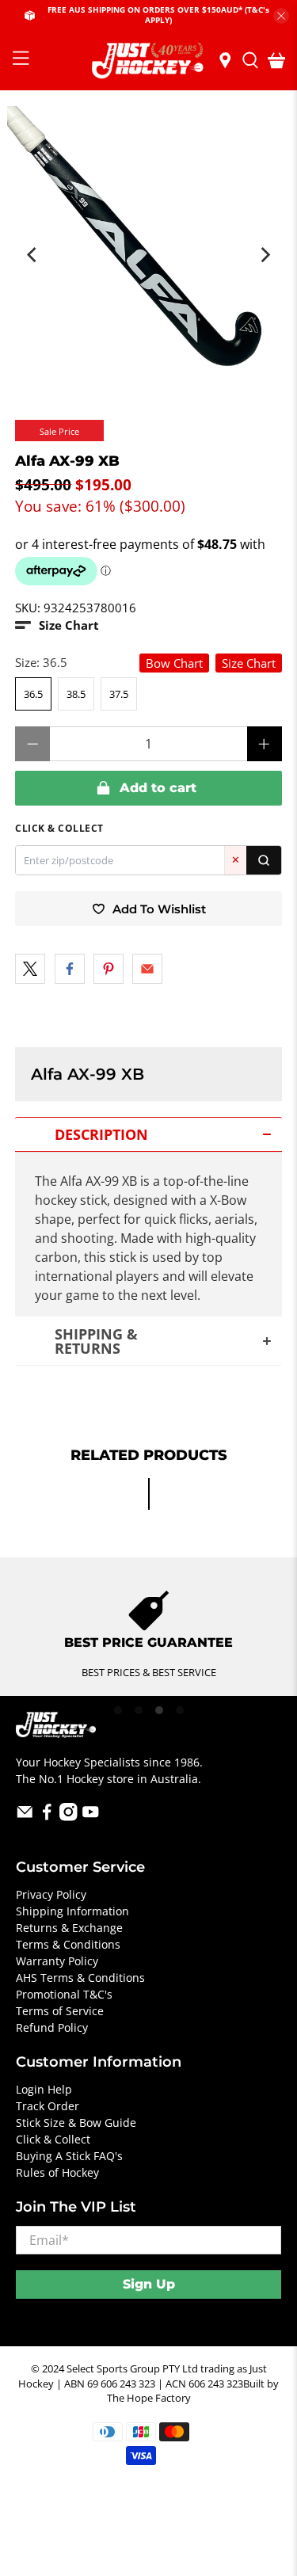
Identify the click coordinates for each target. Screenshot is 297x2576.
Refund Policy (52, 2027)
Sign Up (149, 2284)
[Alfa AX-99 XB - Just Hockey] (148, 247)
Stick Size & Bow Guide (76, 2123)
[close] (281, 16)
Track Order (48, 2106)
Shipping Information (72, 1911)
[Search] (264, 860)
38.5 (76, 694)
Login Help (44, 2089)
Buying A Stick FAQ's (69, 2156)
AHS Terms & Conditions (80, 1978)
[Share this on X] (30, 969)
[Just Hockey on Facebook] (47, 1817)
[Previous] (32, 255)
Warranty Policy (57, 1961)
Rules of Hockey (57, 2172)
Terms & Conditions (68, 1944)
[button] (57, 625)
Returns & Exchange (69, 1928)
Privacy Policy (51, 1894)
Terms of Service (60, 2011)
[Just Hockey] (149, 61)
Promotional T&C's (64, 1994)
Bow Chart (174, 663)
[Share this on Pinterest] (109, 969)
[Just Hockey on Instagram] (69, 1817)
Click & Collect (53, 2139)
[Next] (265, 255)
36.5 (33, 694)
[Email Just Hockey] (25, 1817)
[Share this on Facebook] (70, 969)
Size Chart (249, 663)
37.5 (119, 694)
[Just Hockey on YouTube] (91, 1817)
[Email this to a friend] (147, 969)
